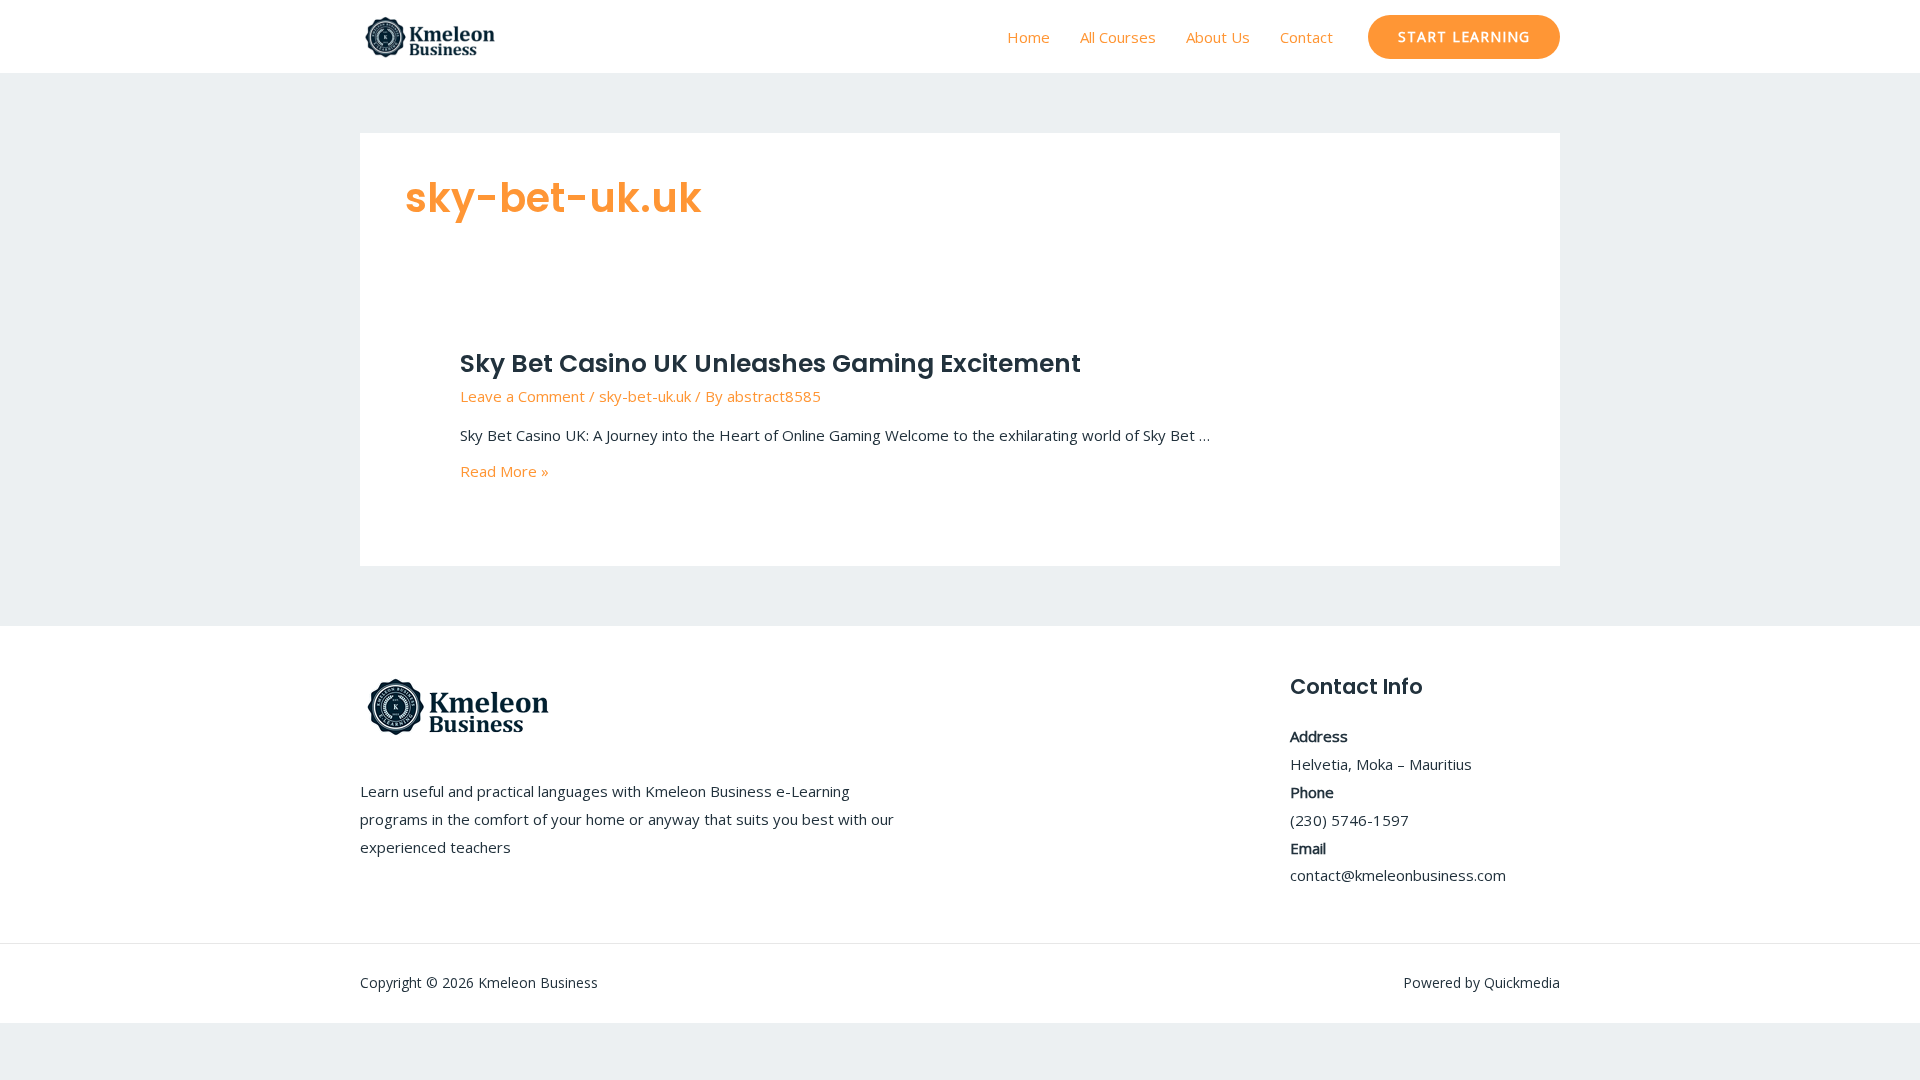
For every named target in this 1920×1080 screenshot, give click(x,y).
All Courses (1118, 37)
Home (1028, 37)
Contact (1306, 37)
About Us (1218, 37)
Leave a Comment (522, 396)
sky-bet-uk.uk (645, 396)
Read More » (504, 471)
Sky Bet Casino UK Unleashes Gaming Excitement (770, 363)
